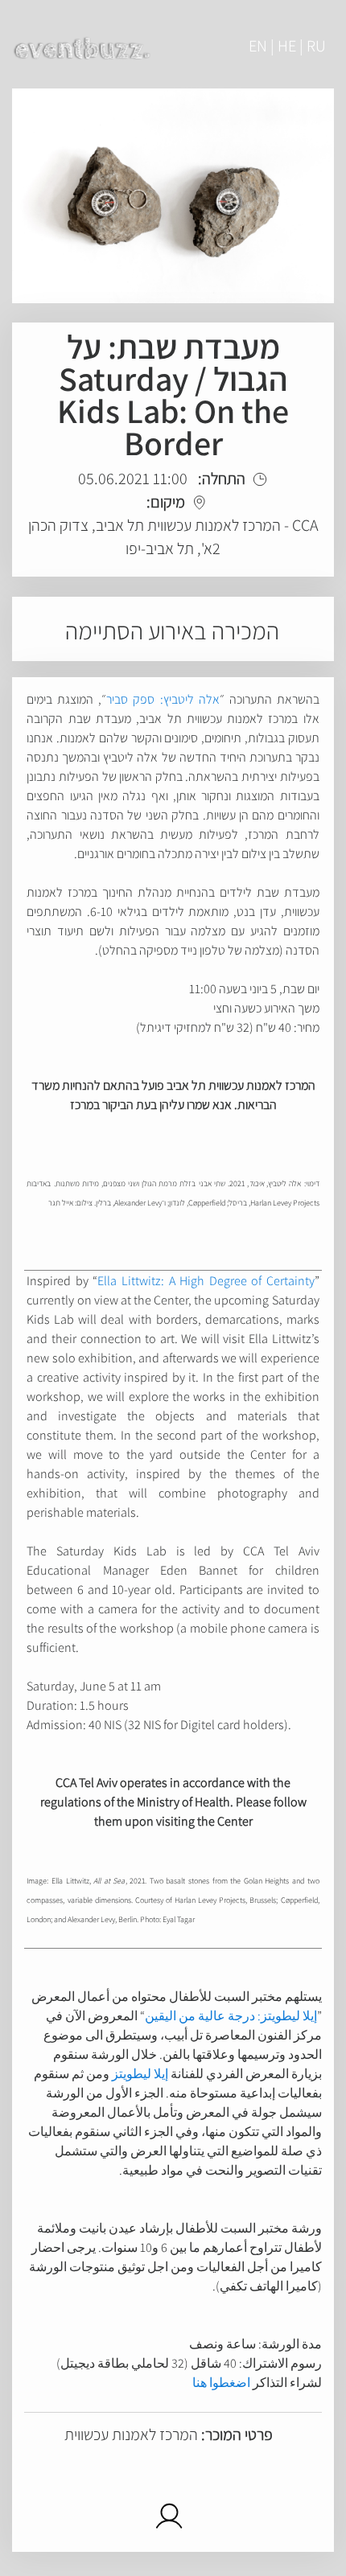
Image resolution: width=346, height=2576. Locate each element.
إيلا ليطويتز (140, 2074)
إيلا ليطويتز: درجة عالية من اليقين (231, 2016)
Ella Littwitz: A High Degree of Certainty (206, 1281)
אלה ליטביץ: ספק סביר (163, 699)
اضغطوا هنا (221, 2383)
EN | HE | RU (287, 46)
